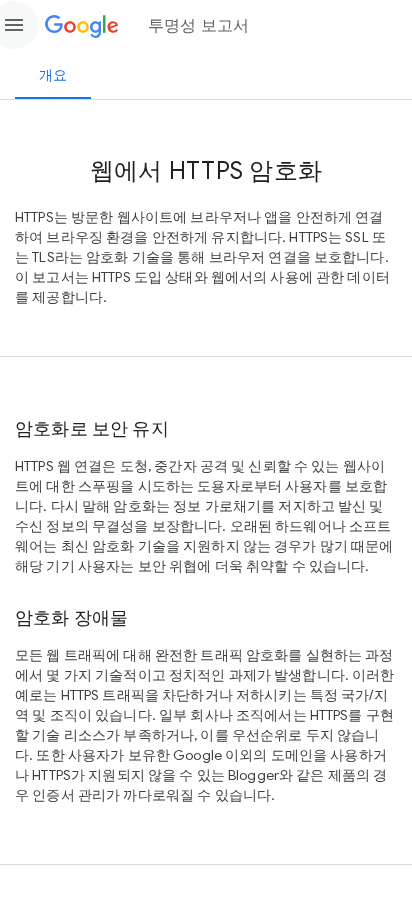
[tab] (53, 75)
